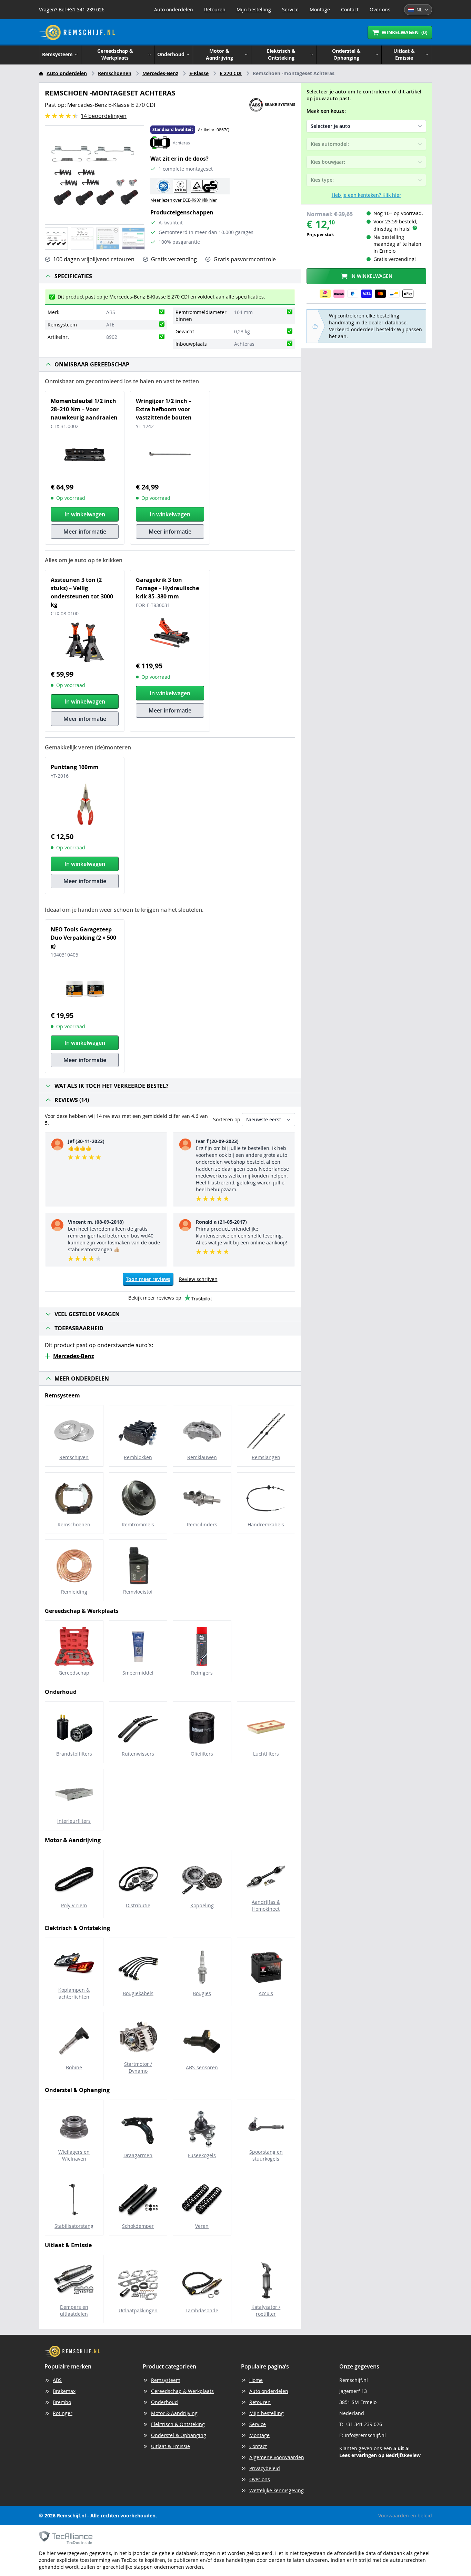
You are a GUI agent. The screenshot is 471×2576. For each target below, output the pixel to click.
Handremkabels (266, 1524)
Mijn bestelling (254, 9)
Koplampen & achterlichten (74, 1993)
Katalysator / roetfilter (266, 2310)
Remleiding (74, 1592)
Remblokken (138, 1457)
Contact (350, 9)
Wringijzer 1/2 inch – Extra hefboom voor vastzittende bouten (164, 409)
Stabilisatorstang (74, 2226)
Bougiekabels (138, 1993)
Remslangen (266, 1457)
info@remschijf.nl (365, 2435)
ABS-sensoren (202, 2067)
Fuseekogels (202, 2155)
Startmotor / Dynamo (138, 2067)
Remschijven (74, 1457)
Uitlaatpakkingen (138, 2310)
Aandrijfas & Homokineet (266, 1905)
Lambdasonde (202, 2310)
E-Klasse (199, 73)
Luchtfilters (266, 1754)
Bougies (202, 1993)
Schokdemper (138, 2226)
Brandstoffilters (74, 1754)
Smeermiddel (138, 1673)
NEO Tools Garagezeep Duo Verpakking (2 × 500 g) (83, 938)
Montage (320, 9)
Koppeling (202, 1905)
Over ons (380, 9)
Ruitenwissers (138, 1754)
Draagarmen (138, 2155)
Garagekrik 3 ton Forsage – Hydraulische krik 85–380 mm (167, 588)
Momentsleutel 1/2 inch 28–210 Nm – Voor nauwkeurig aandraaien (84, 409)
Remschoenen (115, 73)
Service (290, 9)
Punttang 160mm (75, 767)
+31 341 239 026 (363, 2424)
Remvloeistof (138, 1592)
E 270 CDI (231, 73)
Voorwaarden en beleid (405, 2516)
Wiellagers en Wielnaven (74, 2155)
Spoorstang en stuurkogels (266, 2155)
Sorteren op (227, 1119)
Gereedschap (74, 1673)
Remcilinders (202, 1524)
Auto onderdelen (174, 9)
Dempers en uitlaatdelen (74, 2310)
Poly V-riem (74, 1905)
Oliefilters (202, 1754)
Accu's (266, 1993)
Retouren (215, 9)
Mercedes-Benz (160, 73)
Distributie (138, 1905)
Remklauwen (202, 1457)
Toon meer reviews (148, 1279)
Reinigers (202, 1673)
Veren (202, 2226)
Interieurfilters (74, 1821)
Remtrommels (138, 1524)
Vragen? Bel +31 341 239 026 (72, 9)
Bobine (74, 2067)
